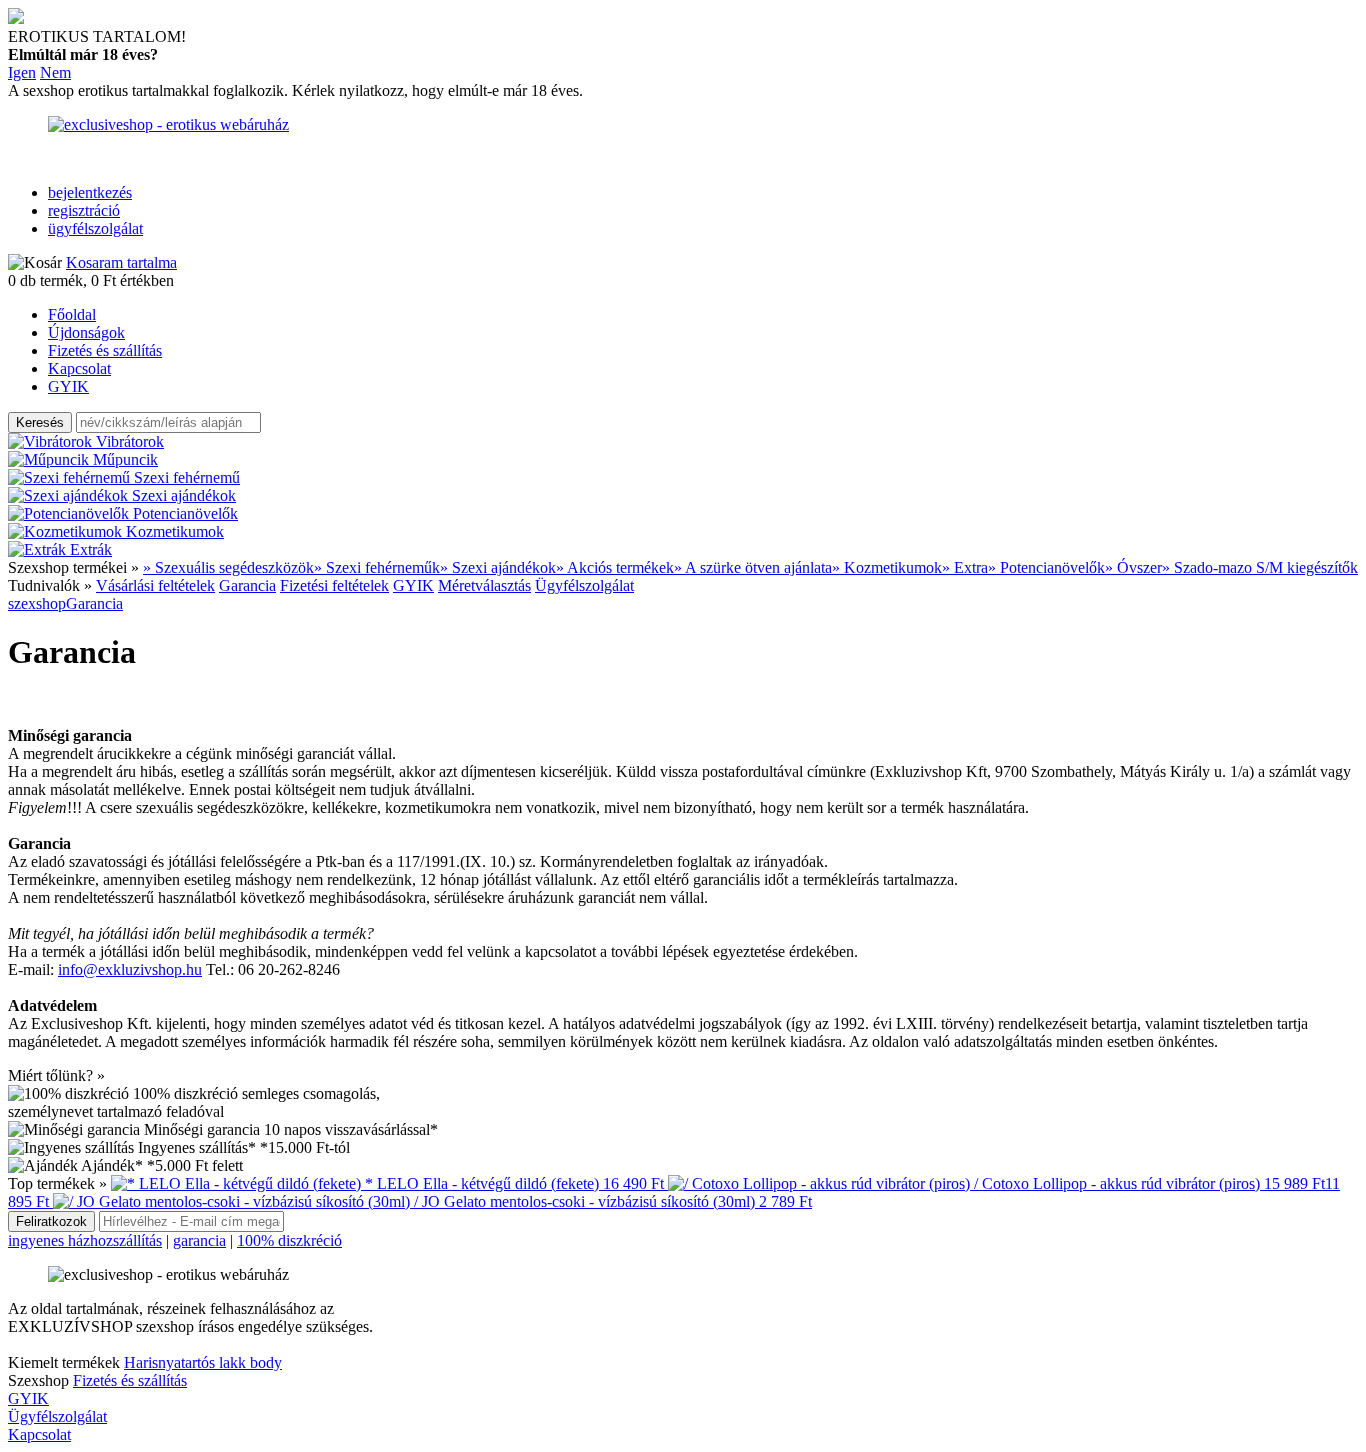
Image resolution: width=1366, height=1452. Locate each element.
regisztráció (84, 210)
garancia (199, 1240)
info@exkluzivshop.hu (130, 969)
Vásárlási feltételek (155, 585)
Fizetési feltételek (334, 585)
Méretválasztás (484, 585)
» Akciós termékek (615, 567)
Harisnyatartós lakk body (203, 1362)
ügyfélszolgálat (95, 228)
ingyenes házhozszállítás (85, 1240)
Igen (22, 72)
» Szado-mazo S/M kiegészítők (1260, 567)
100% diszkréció (289, 1240)
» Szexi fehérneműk (377, 567)
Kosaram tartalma (121, 262)
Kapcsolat (79, 368)
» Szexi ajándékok (498, 567)
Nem (55, 72)
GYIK (68, 386)
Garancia (247, 585)
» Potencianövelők (1046, 567)
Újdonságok (86, 332)
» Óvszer (1133, 567)
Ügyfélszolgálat (584, 585)
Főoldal (72, 314)
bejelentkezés (90, 192)
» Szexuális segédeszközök (228, 567)
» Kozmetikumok (887, 567)
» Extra (965, 567)
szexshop (37, 603)
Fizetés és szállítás (105, 350)
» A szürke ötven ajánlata (753, 567)
